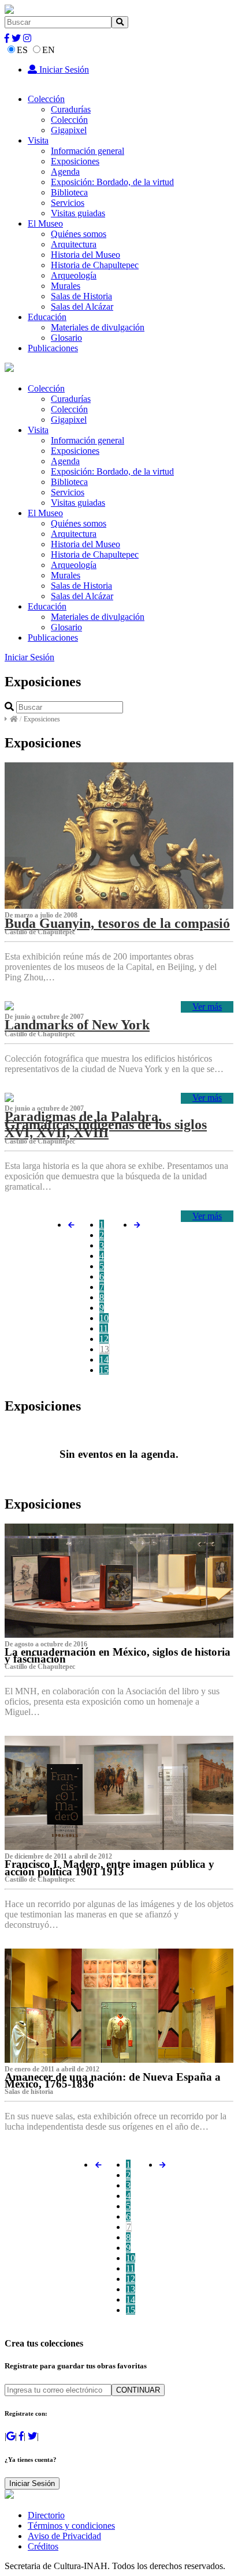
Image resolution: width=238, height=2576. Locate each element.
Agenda (65, 172)
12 (104, 1339)
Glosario (66, 338)
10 (104, 1318)
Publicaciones (53, 348)
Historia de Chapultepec (95, 265)
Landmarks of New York (77, 1025)
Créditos (43, 2546)
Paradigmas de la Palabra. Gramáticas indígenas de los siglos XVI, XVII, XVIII (106, 1125)
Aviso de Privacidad (64, 2536)
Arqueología (74, 275)
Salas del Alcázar (82, 307)
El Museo (45, 223)
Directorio (46, 2515)
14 (104, 1360)
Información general (88, 151)
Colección (46, 99)
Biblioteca (69, 192)
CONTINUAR (138, 2390)
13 (105, 1349)
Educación (47, 317)
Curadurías (71, 109)
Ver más (207, 1007)
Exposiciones (75, 161)
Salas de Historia (81, 296)
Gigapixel (69, 130)
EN (49, 50)
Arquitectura (74, 244)
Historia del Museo (85, 255)
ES (22, 50)
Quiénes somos (79, 234)
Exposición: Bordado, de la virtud (112, 182)
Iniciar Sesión (63, 69)
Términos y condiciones (71, 2526)
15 (104, 1370)
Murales (66, 286)
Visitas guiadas (78, 213)
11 (104, 1328)
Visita (38, 140)
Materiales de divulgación (98, 327)
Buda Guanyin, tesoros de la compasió (117, 923)
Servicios (68, 203)
